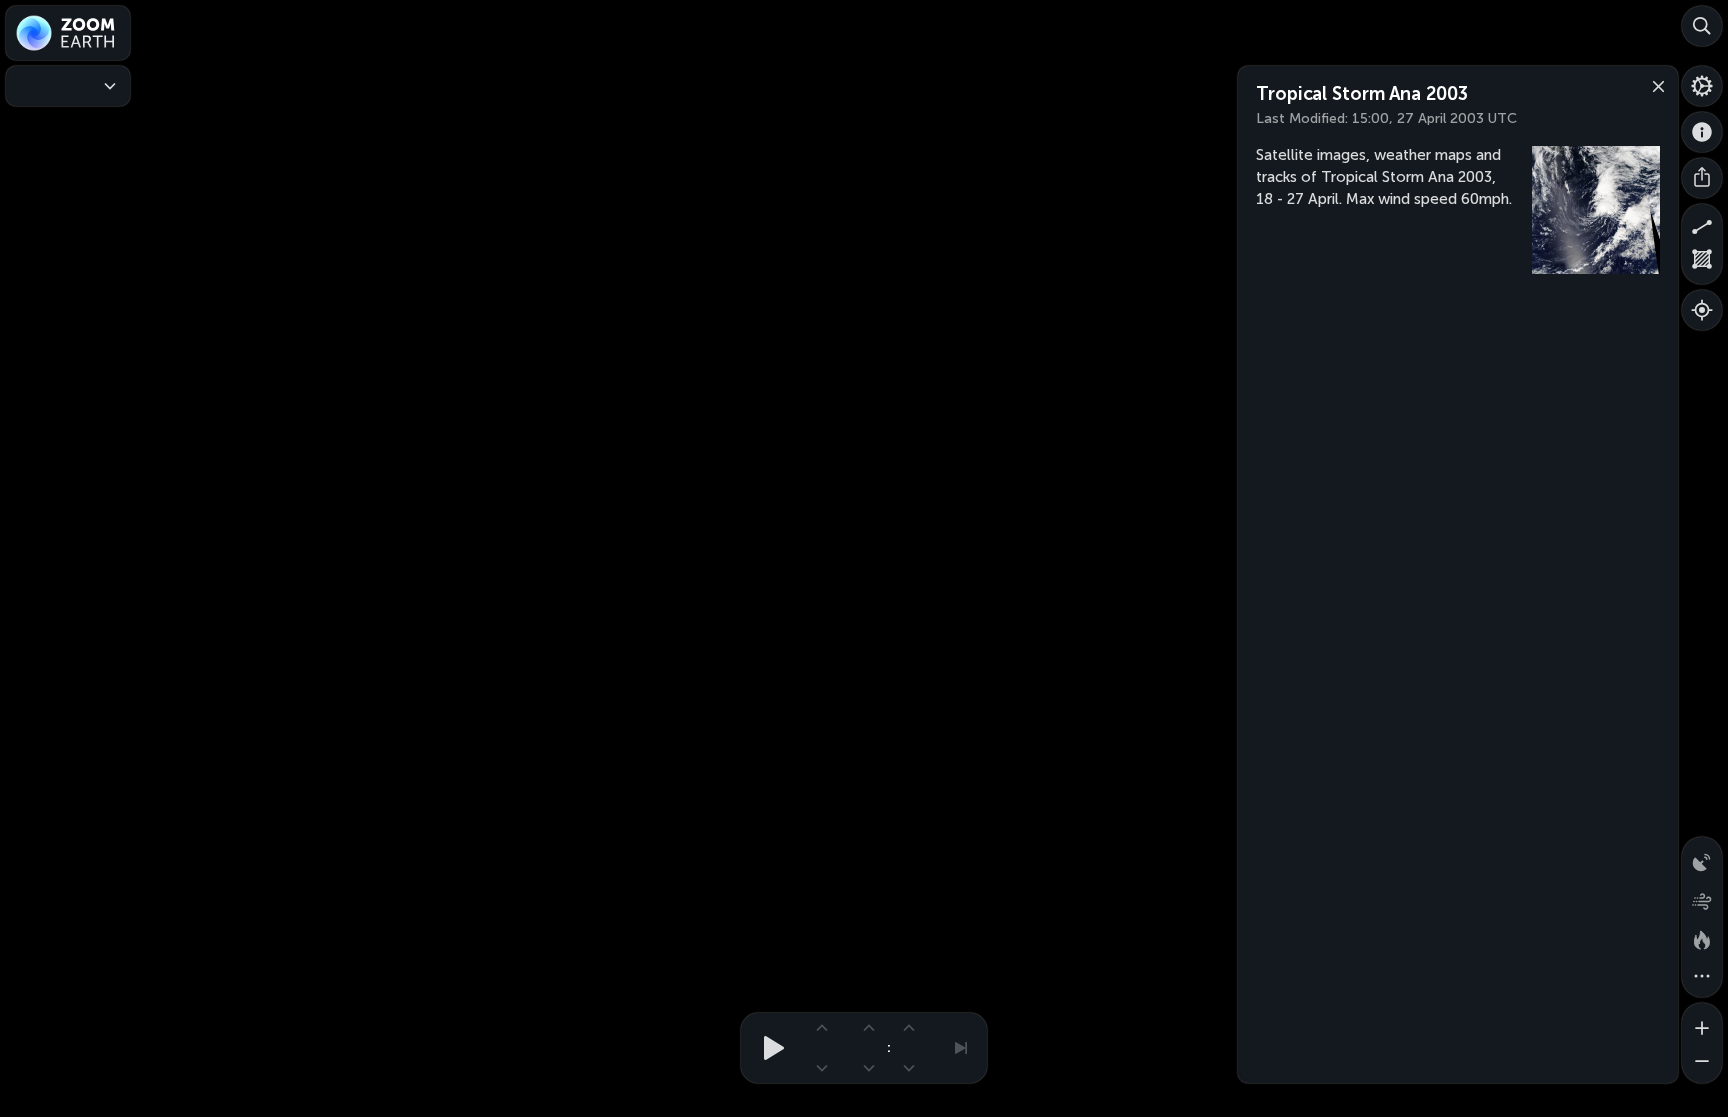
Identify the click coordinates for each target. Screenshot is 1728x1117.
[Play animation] (768, 1048)
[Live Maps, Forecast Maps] (68, 86)
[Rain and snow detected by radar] (1702, 857)
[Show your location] (1702, 310)
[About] (1702, 132)
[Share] (1702, 178)
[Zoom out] (1702, 1063)
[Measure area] (1702, 264)
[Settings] (1702, 86)
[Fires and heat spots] (1702, 937)
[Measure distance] (1702, 224)
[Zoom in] (1702, 1023)
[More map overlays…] (1702, 977)
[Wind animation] (1702, 897)
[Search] (1702, 26)
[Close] (1654, 85)
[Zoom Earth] (68, 33)
